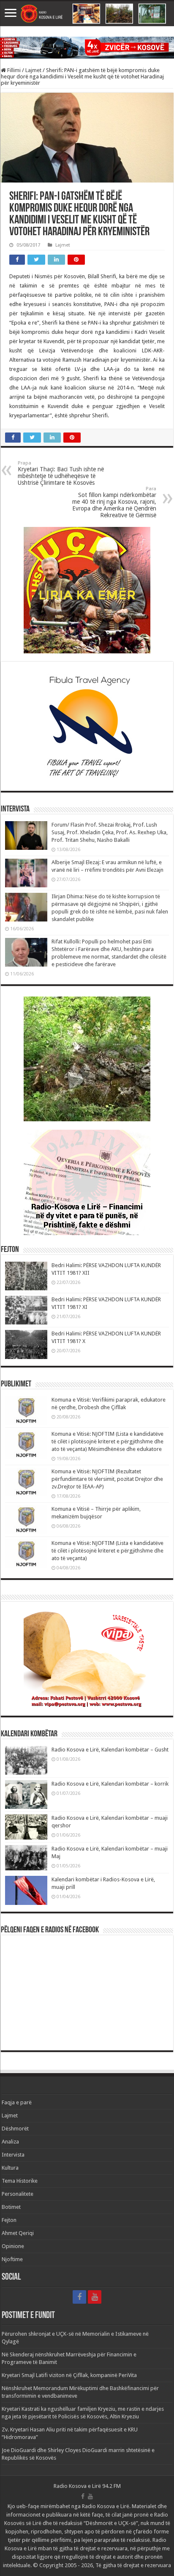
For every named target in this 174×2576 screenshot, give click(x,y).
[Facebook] (79, 2297)
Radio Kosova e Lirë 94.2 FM (87, 2486)
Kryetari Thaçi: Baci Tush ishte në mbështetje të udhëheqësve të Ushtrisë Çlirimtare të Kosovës (61, 473)
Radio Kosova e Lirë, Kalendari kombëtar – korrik (110, 1784)
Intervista (13, 2155)
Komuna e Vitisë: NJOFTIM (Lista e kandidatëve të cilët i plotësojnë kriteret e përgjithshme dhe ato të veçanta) (107, 1551)
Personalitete (18, 2194)
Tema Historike (20, 2181)
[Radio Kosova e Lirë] (87, 14)
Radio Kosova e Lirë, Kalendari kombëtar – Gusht (110, 1750)
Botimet (11, 2207)
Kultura (10, 2168)
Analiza (10, 2142)
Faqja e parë (17, 2102)
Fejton (9, 2220)
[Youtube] (95, 2297)
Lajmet (33, 70)
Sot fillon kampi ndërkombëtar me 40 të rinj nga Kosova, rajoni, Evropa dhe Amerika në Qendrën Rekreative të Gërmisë (114, 502)
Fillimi (13, 70)
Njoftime (12, 2259)
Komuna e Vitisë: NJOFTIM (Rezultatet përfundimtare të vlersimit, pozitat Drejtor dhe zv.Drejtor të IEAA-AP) (107, 1479)
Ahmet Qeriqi (18, 2233)
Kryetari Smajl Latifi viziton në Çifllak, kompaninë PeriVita (69, 2375)
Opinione (13, 2246)
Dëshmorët (15, 2129)
